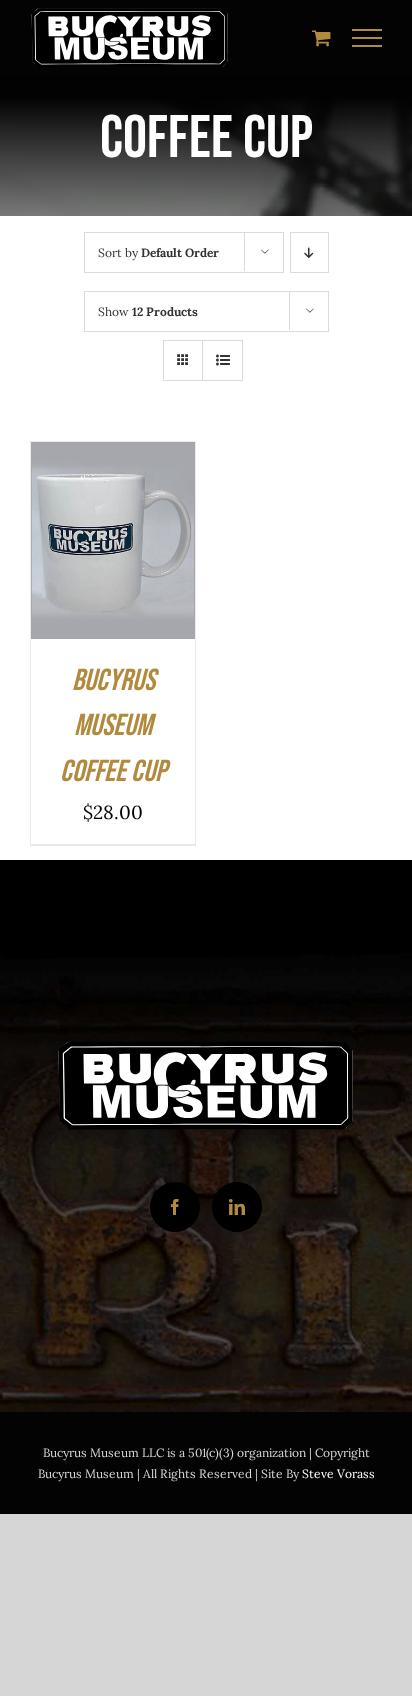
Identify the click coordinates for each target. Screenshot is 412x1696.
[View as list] (222, 360)
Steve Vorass (338, 1473)
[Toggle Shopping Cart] (321, 37)
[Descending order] (309, 252)
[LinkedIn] (237, 1207)
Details (77, 555)
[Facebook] (175, 1207)
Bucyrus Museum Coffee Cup (113, 726)
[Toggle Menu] (367, 38)
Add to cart (96, 537)
